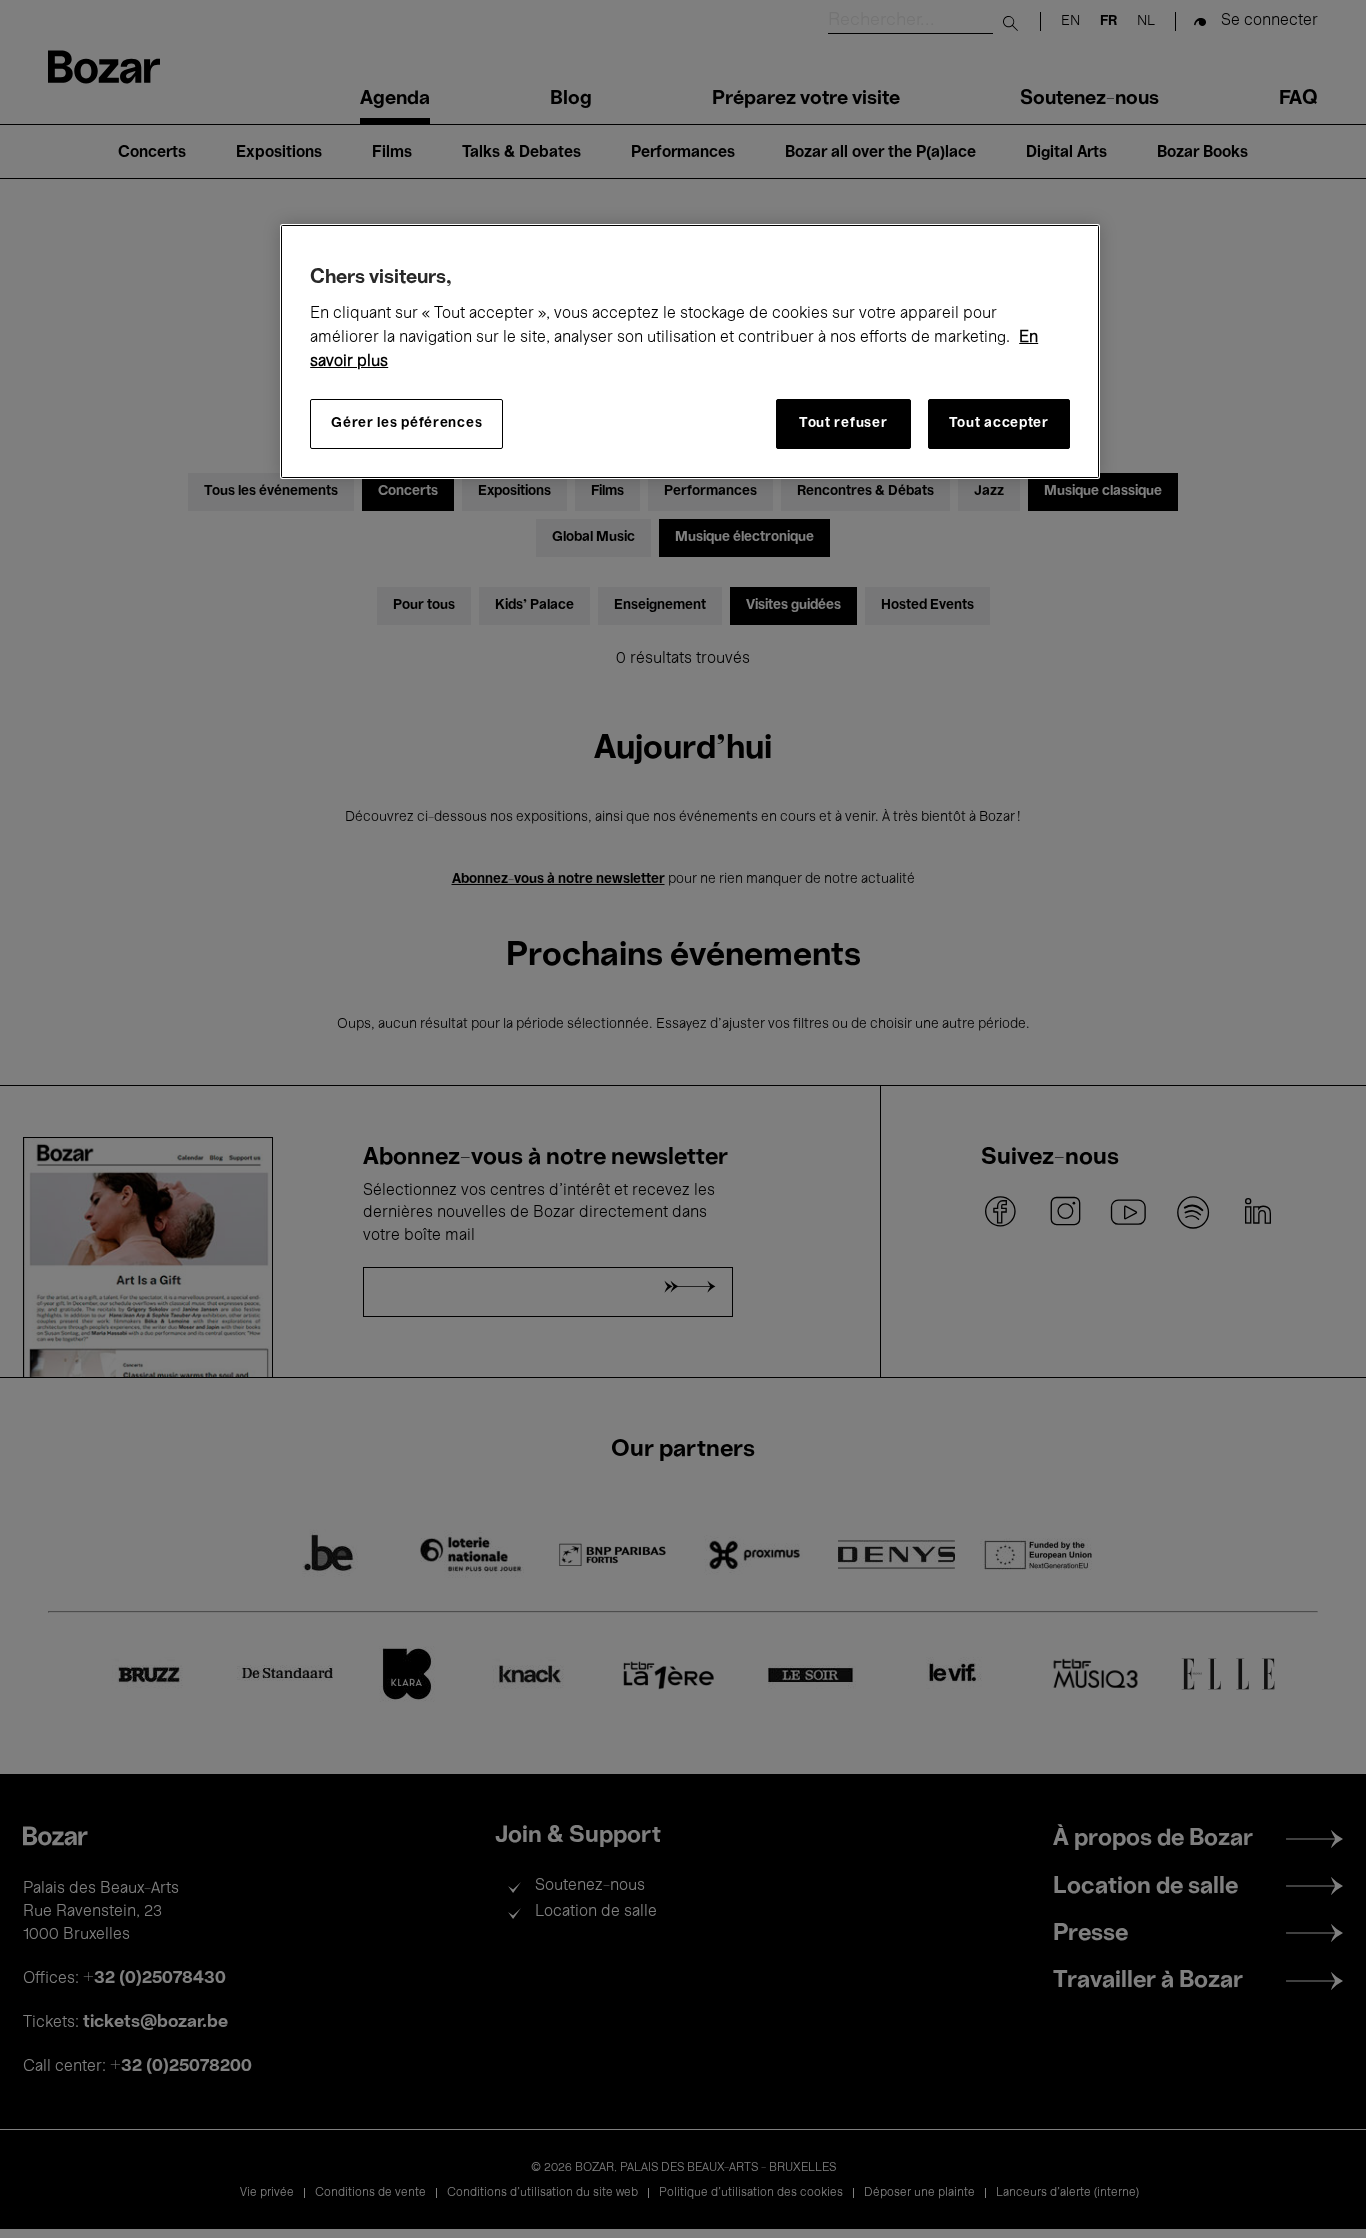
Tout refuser (843, 423)
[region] (690, 351)
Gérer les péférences (406, 423)
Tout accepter (999, 423)
